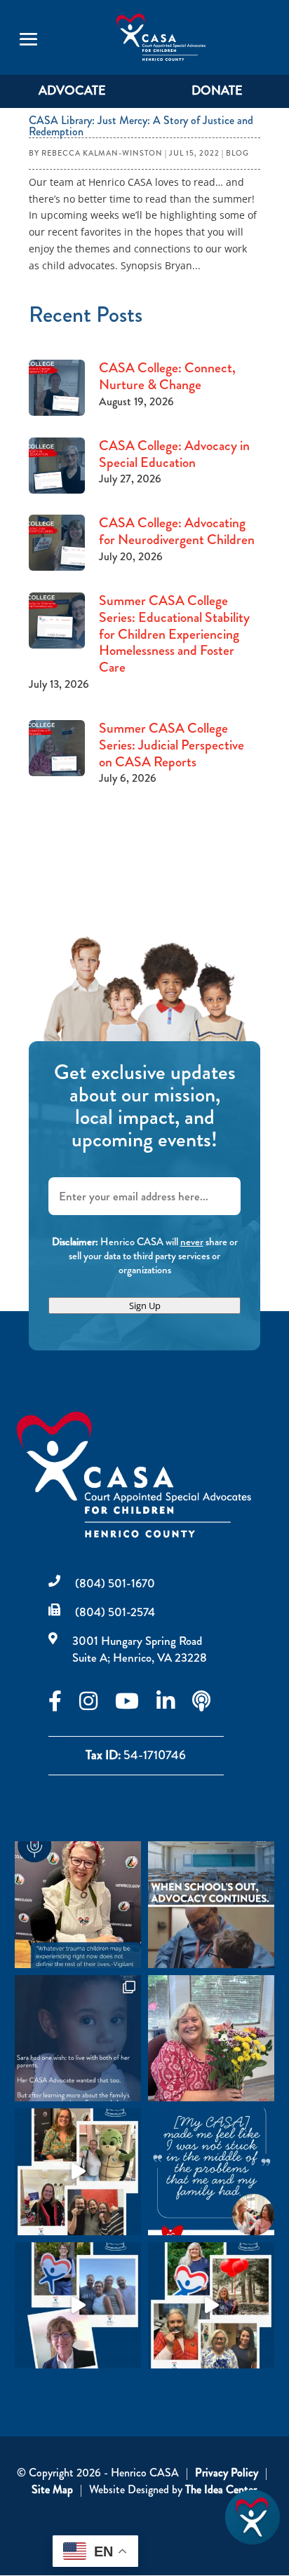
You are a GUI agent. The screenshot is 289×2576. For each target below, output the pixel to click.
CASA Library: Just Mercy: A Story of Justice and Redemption (141, 126)
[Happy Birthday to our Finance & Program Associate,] (78, 2305)
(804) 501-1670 (115, 1583)
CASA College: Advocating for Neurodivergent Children (177, 531)
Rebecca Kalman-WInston (102, 153)
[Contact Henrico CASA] (253, 2541)
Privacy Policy (227, 2473)
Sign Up (145, 1306)
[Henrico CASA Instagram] (97, 1705)
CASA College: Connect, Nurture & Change (167, 376)
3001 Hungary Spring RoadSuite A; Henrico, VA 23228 (140, 1649)
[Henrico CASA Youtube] (136, 1705)
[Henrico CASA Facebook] (64, 1705)
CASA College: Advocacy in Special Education (174, 454)
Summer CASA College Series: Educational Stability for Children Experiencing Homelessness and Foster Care (174, 633)
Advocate (72, 90)
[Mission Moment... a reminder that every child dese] (78, 2038)
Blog (237, 153)
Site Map (52, 2489)
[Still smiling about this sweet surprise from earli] (211, 2038)
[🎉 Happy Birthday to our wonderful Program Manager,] (211, 2305)
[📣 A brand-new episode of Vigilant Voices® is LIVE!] (78, 1904)
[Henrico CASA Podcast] (210, 1705)
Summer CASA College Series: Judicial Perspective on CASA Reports (172, 745)
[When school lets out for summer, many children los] (211, 1904)
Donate (217, 90)
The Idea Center (221, 2489)
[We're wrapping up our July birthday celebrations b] (78, 2171)
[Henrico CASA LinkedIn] (174, 1705)
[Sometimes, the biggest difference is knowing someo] (211, 2171)
